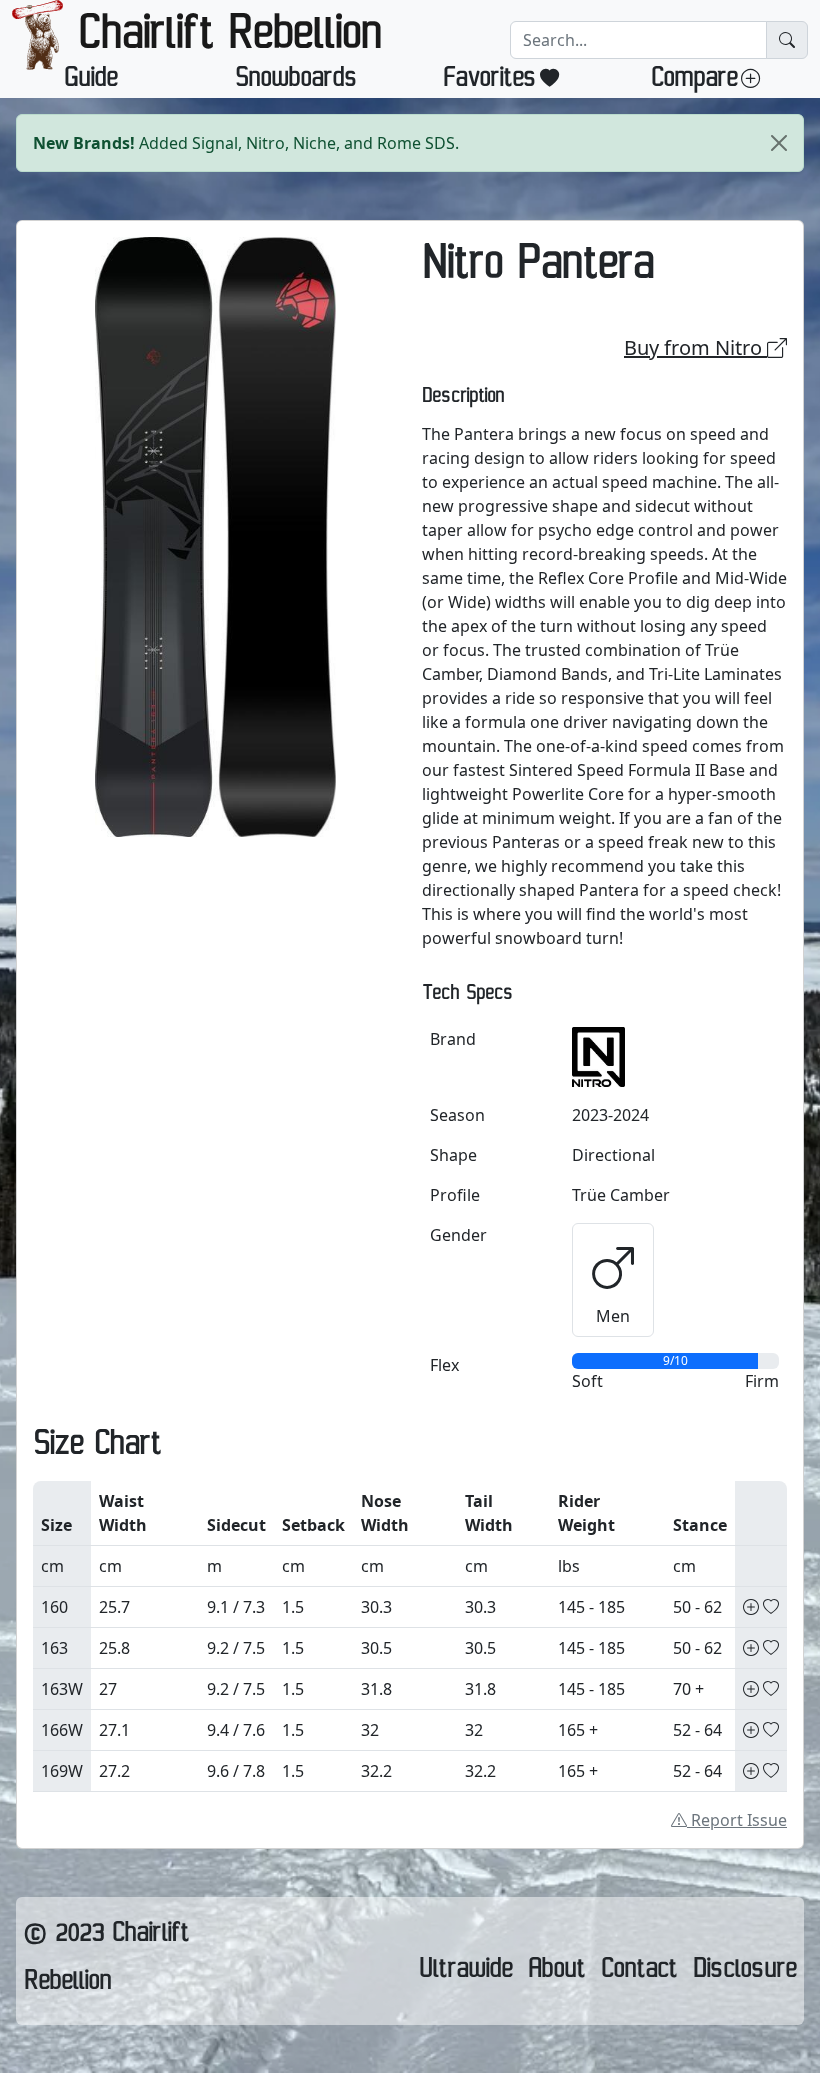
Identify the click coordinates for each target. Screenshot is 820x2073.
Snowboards (296, 82)
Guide (90, 82)
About (556, 1973)
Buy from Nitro (695, 347)
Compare (694, 82)
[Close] (779, 143)
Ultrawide (465, 1973)
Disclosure (744, 1973)
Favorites (489, 82)
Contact (639, 1973)
